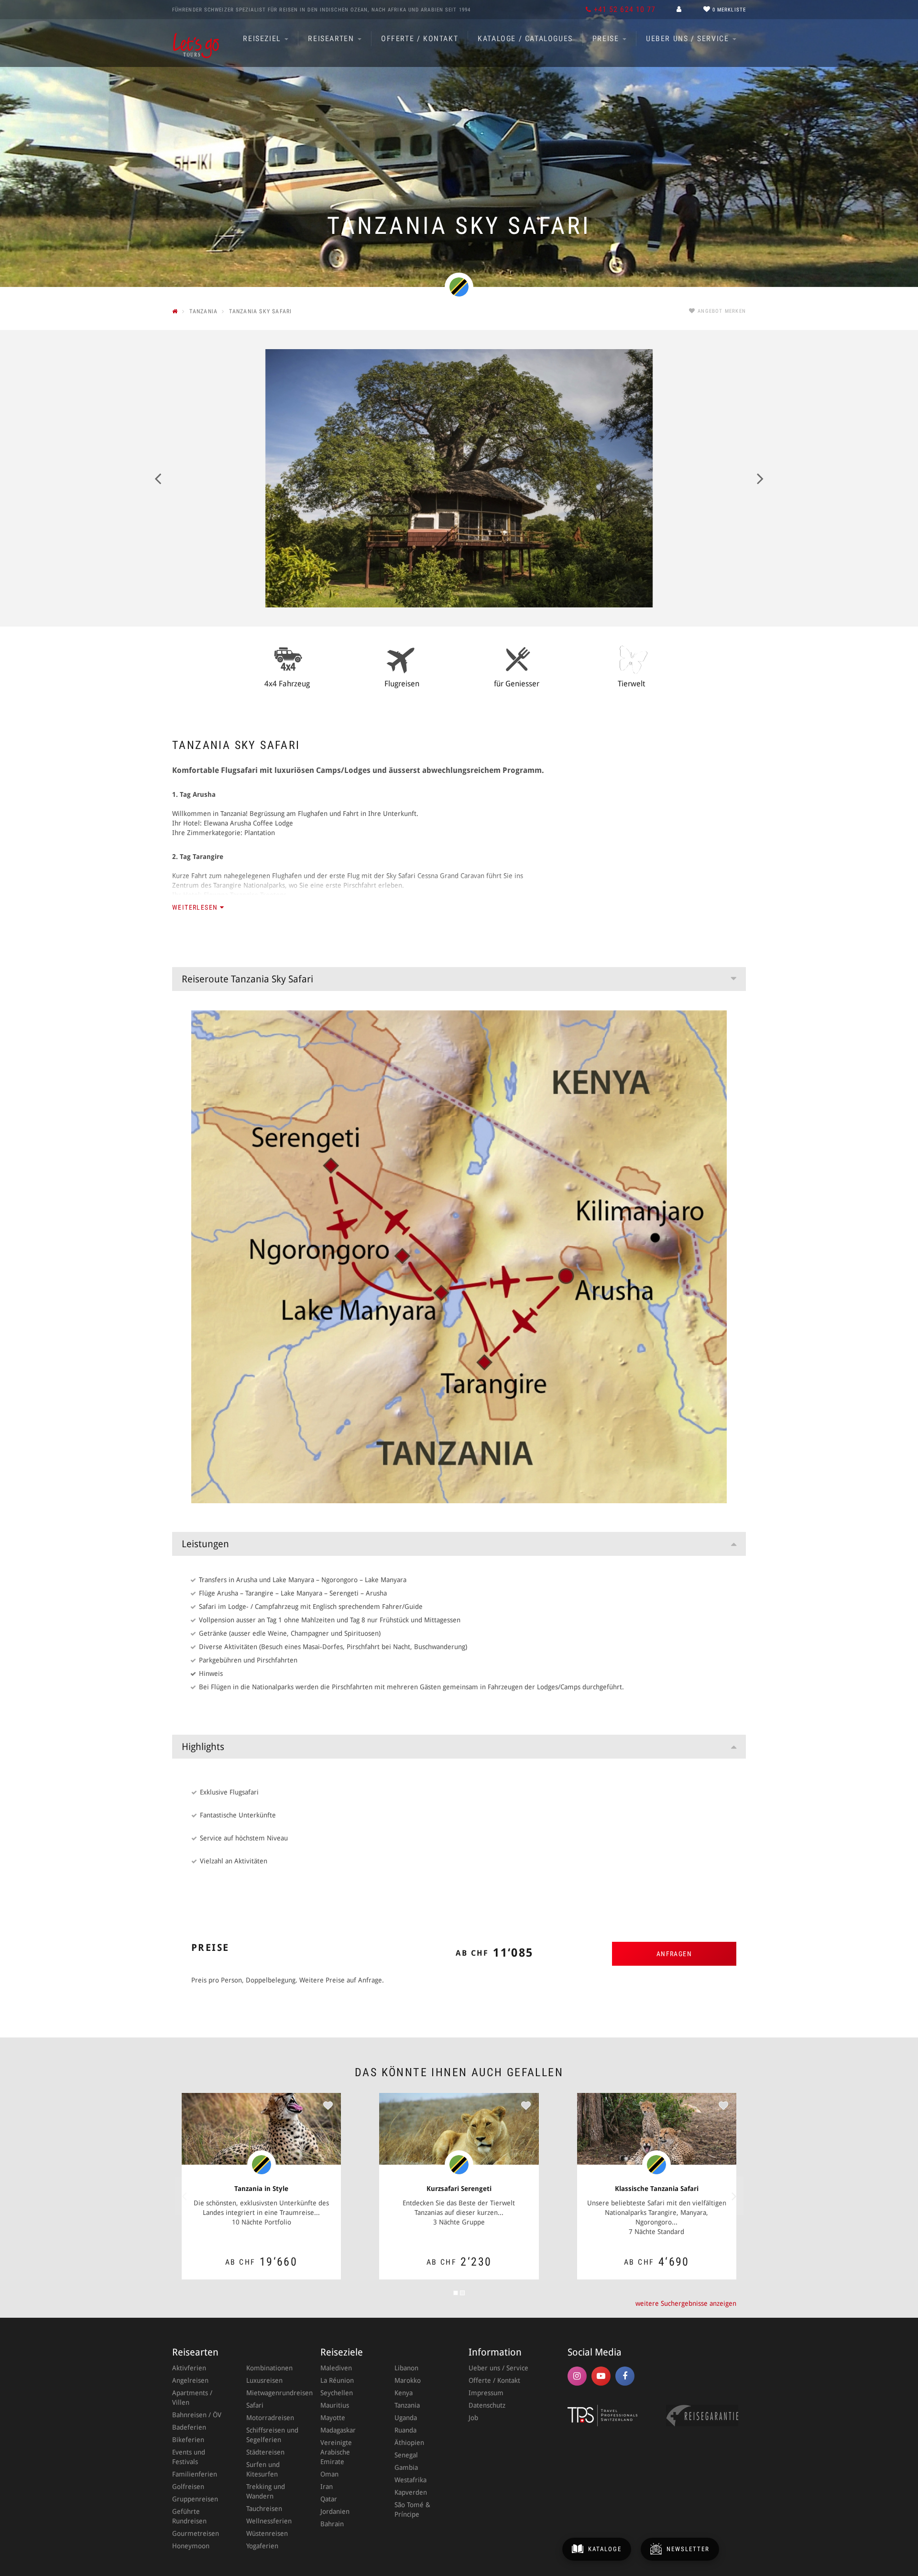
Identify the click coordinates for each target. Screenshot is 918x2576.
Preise (607, 39)
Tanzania (407, 2405)
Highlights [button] (203, 1747)
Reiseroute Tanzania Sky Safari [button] (247, 979)
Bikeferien (188, 2440)
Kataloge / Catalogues (525, 39)
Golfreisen (188, 2487)
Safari (255, 2405)
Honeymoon (191, 2546)
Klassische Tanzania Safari (657, 2189)
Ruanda (405, 2430)
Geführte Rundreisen (189, 2516)
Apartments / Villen (192, 2398)
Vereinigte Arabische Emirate (336, 2452)
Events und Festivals (189, 2457)
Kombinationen (269, 2368)
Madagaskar (338, 2430)
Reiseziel (263, 39)
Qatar (329, 2499)
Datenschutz (487, 2405)
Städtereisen (265, 2452)
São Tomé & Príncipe (412, 2510)
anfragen (674, 1954)
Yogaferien (262, 2546)
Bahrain (332, 2524)
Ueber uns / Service (689, 39)
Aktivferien (189, 2368)
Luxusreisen (264, 2380)
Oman (329, 2474)
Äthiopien (409, 2443)
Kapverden (411, 2492)
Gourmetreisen (196, 2533)
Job (473, 2418)
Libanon (406, 2368)
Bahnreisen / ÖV (197, 2415)
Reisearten (332, 39)
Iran (327, 2487)
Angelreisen (190, 2380)
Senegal (406, 2455)
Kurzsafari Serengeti (459, 2189)
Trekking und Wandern (266, 2491)
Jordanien (335, 2511)
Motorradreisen (270, 2418)
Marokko (408, 2380)
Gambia (406, 2467)
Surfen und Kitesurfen (263, 2469)
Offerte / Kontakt (420, 39)
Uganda (406, 2418)
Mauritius (335, 2405)
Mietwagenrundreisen (274, 2393)
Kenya (404, 2393)
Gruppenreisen (195, 2499)
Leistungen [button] (205, 1544)
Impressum (486, 2393)
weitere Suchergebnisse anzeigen (686, 2303)
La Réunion (337, 2380)
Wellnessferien (269, 2521)
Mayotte (333, 2418)
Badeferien (189, 2427)
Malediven (336, 2368)
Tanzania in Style (261, 2189)
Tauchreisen (264, 2509)
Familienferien (195, 2474)
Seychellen (337, 2393)
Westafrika (410, 2480)
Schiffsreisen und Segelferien (272, 2435)
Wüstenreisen (267, 2533)
